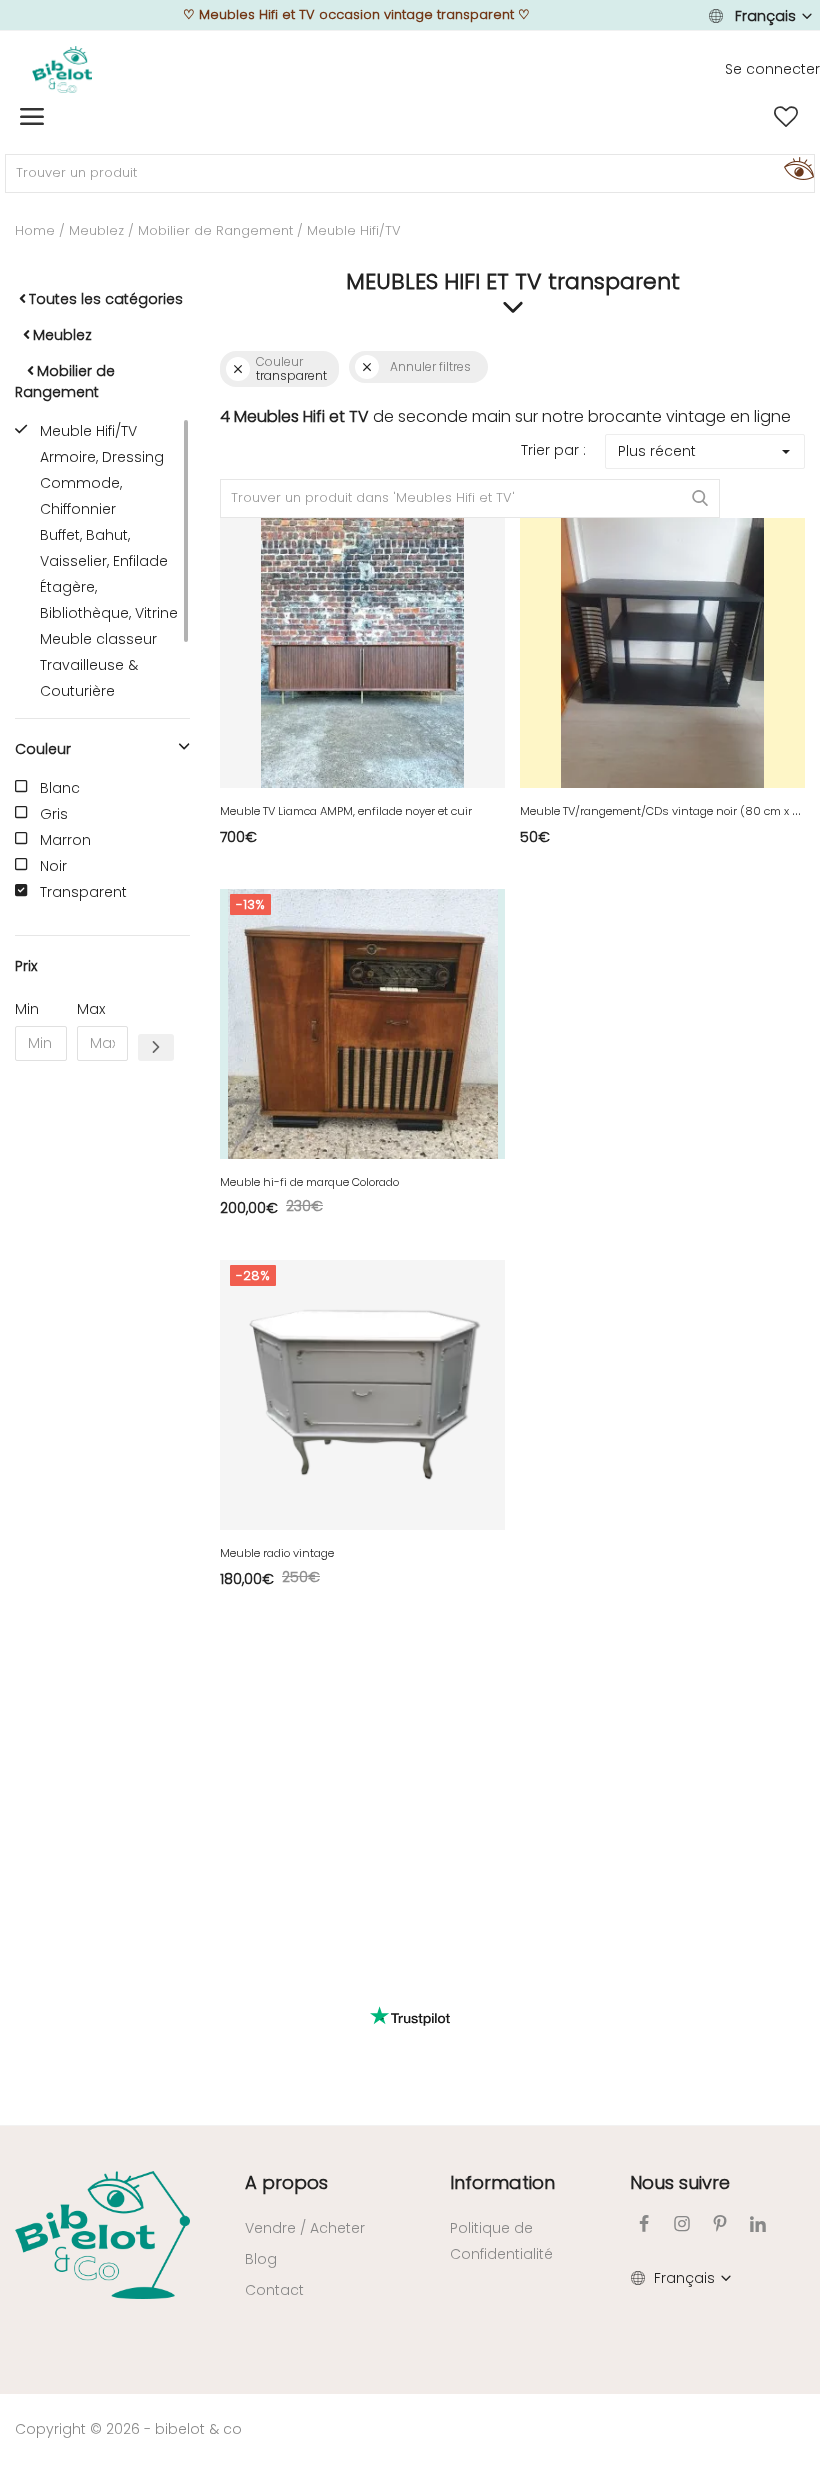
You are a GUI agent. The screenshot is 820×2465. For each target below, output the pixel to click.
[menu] (32, 117)
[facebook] (644, 2223)
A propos (286, 2182)
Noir (53, 866)
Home (35, 230)
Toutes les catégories (106, 299)
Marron (65, 840)
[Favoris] (786, 117)
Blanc (60, 788)
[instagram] (682, 2223)
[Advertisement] (102, 1381)
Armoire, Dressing (102, 457)
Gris (54, 814)
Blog (261, 2259)
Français (765, 16)
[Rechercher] (796, 168)
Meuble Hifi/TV (88, 431)
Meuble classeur (98, 639)
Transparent (83, 892)
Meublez (96, 230)
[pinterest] (720, 2223)
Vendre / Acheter (305, 2228)
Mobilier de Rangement (215, 230)
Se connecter (772, 69)
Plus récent (657, 451)
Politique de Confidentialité (501, 2241)
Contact (274, 2290)
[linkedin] (758, 2223)
